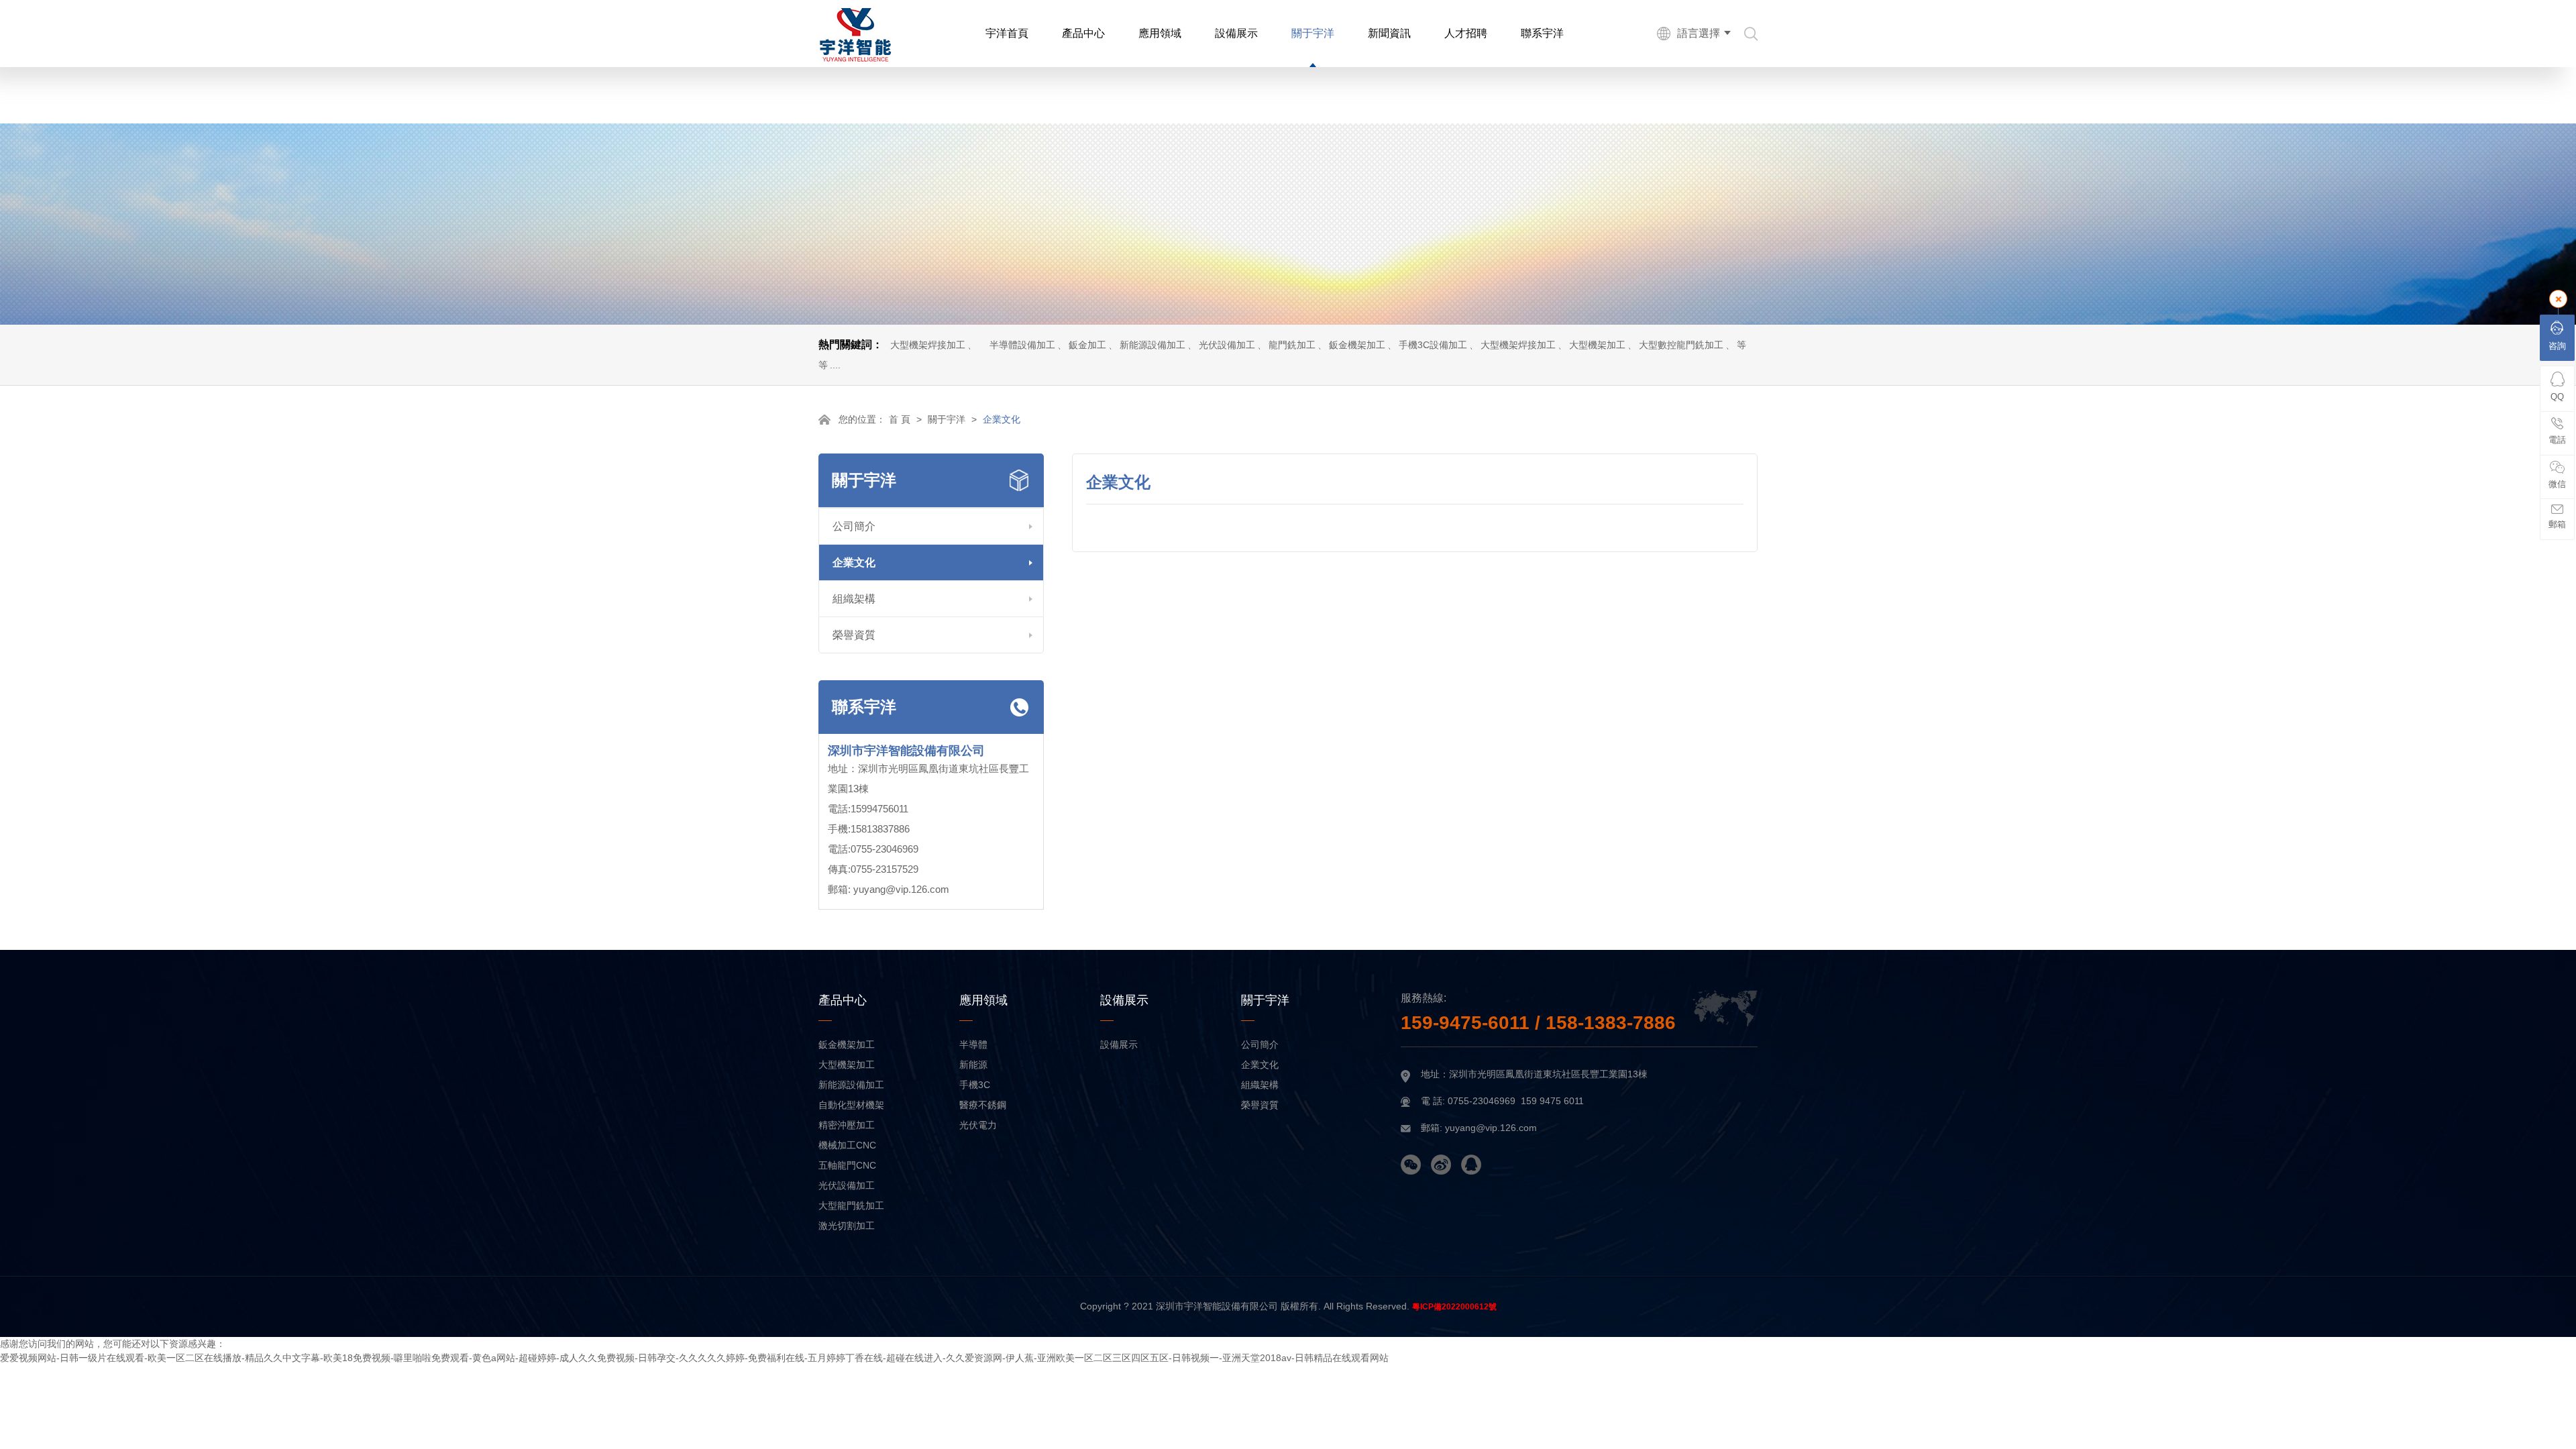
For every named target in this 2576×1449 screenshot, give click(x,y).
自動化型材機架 (851, 1105)
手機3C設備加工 (1433, 345)
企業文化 (854, 562)
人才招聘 (1466, 33)
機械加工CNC (847, 1145)
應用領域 (1160, 33)
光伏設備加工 (1227, 345)
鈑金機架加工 (1357, 345)
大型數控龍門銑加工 (1681, 345)
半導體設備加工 (1022, 345)
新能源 (973, 1065)
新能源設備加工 (1152, 345)
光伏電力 (978, 1125)
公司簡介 (854, 526)
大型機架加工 (1597, 345)
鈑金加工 (1087, 345)
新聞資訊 (1389, 33)
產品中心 (1083, 33)
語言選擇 (1699, 33)
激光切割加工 (847, 1226)
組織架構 (854, 599)
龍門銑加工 (1292, 345)
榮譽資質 (854, 635)
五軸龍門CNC (847, 1165)
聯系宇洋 (1542, 33)
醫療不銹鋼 (983, 1105)
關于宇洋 (1313, 33)
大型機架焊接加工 (928, 345)
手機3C (975, 1085)
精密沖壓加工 (847, 1125)
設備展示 (1236, 33)
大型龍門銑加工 (851, 1205)
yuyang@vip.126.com (901, 889)
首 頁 (900, 419)
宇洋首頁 (1007, 33)
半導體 (973, 1044)
